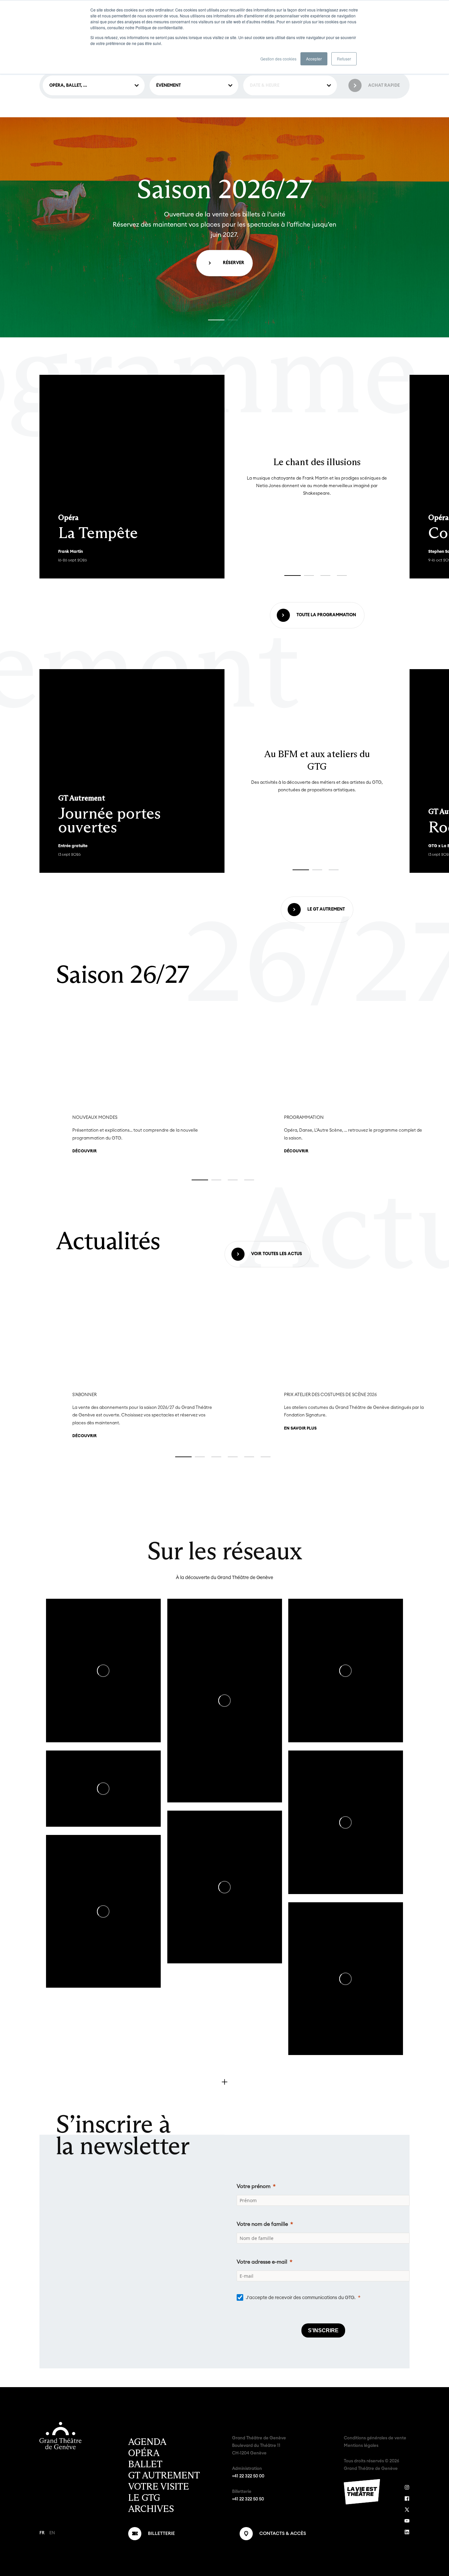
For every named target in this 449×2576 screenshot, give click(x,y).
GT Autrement (164, 2475)
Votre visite (159, 2487)
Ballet (145, 2464)
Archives (151, 2509)
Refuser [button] (344, 59)
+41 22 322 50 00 (248, 2476)
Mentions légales (361, 2446)
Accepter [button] (314, 59)
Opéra (144, 2453)
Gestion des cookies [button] (278, 59)
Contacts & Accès (283, 2534)
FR (42, 2533)
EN (52, 2533)
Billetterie (161, 2534)
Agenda (147, 2442)
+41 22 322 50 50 (248, 2499)
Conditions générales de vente (375, 2438)
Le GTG (144, 2498)
